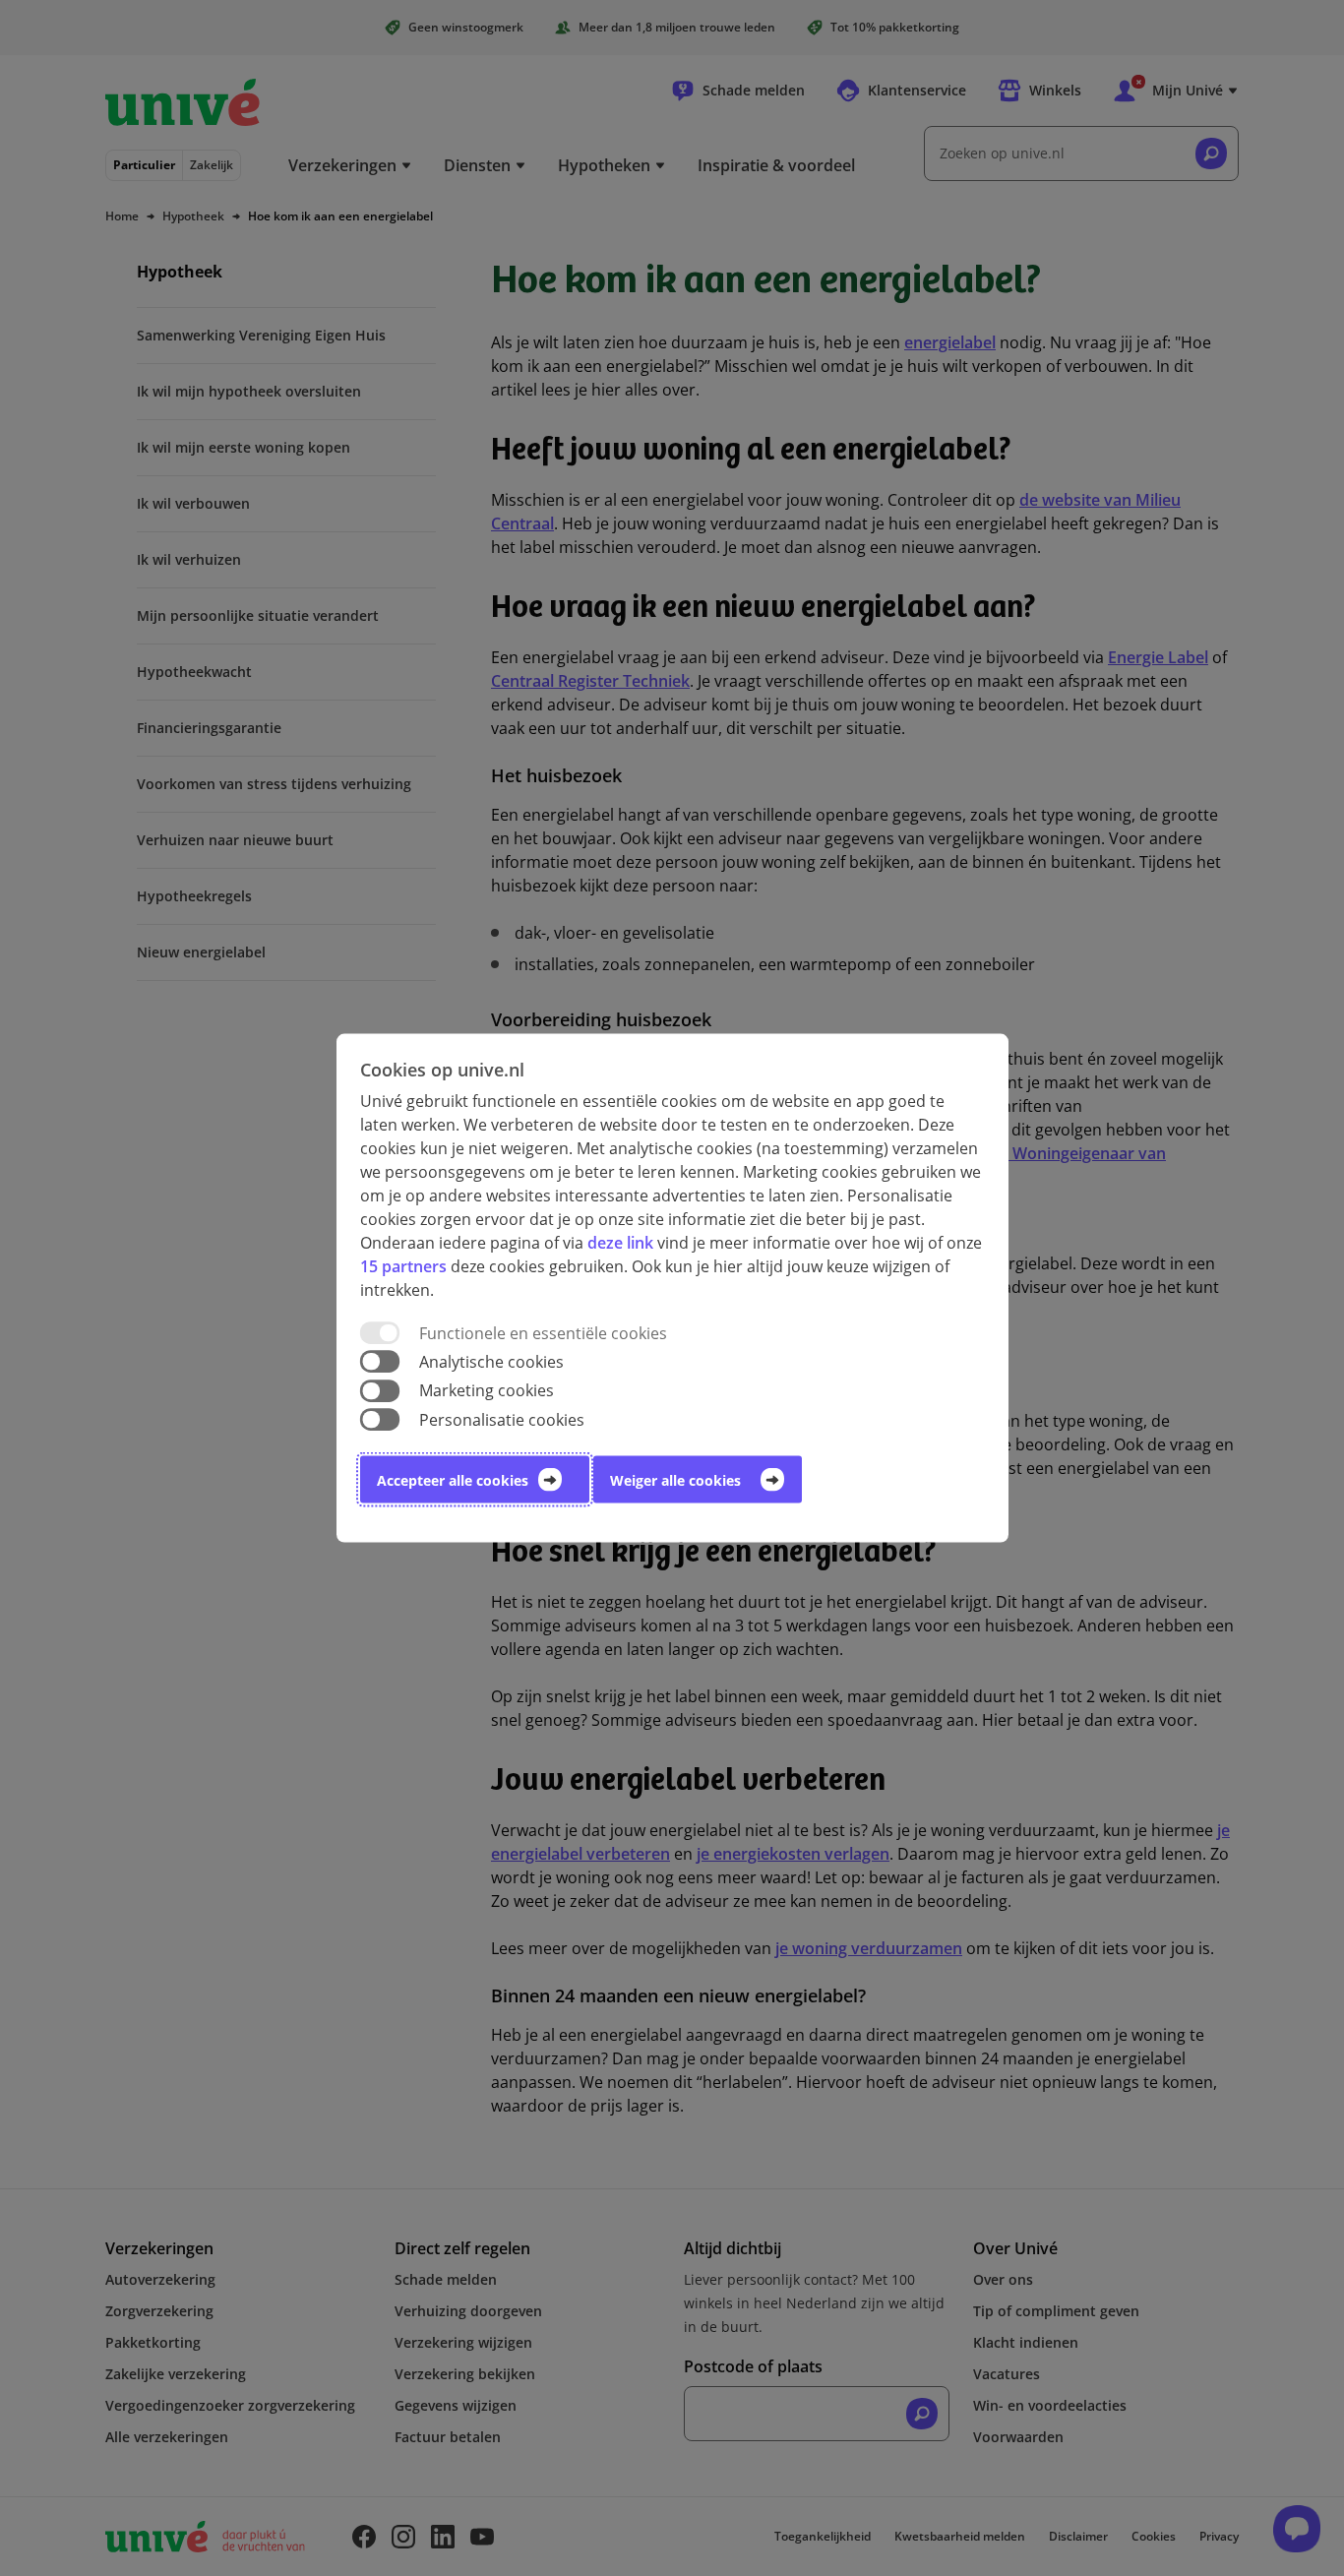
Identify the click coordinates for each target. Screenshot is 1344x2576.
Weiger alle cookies (675, 1479)
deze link (620, 1243)
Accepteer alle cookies (453, 1479)
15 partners (403, 1266)
